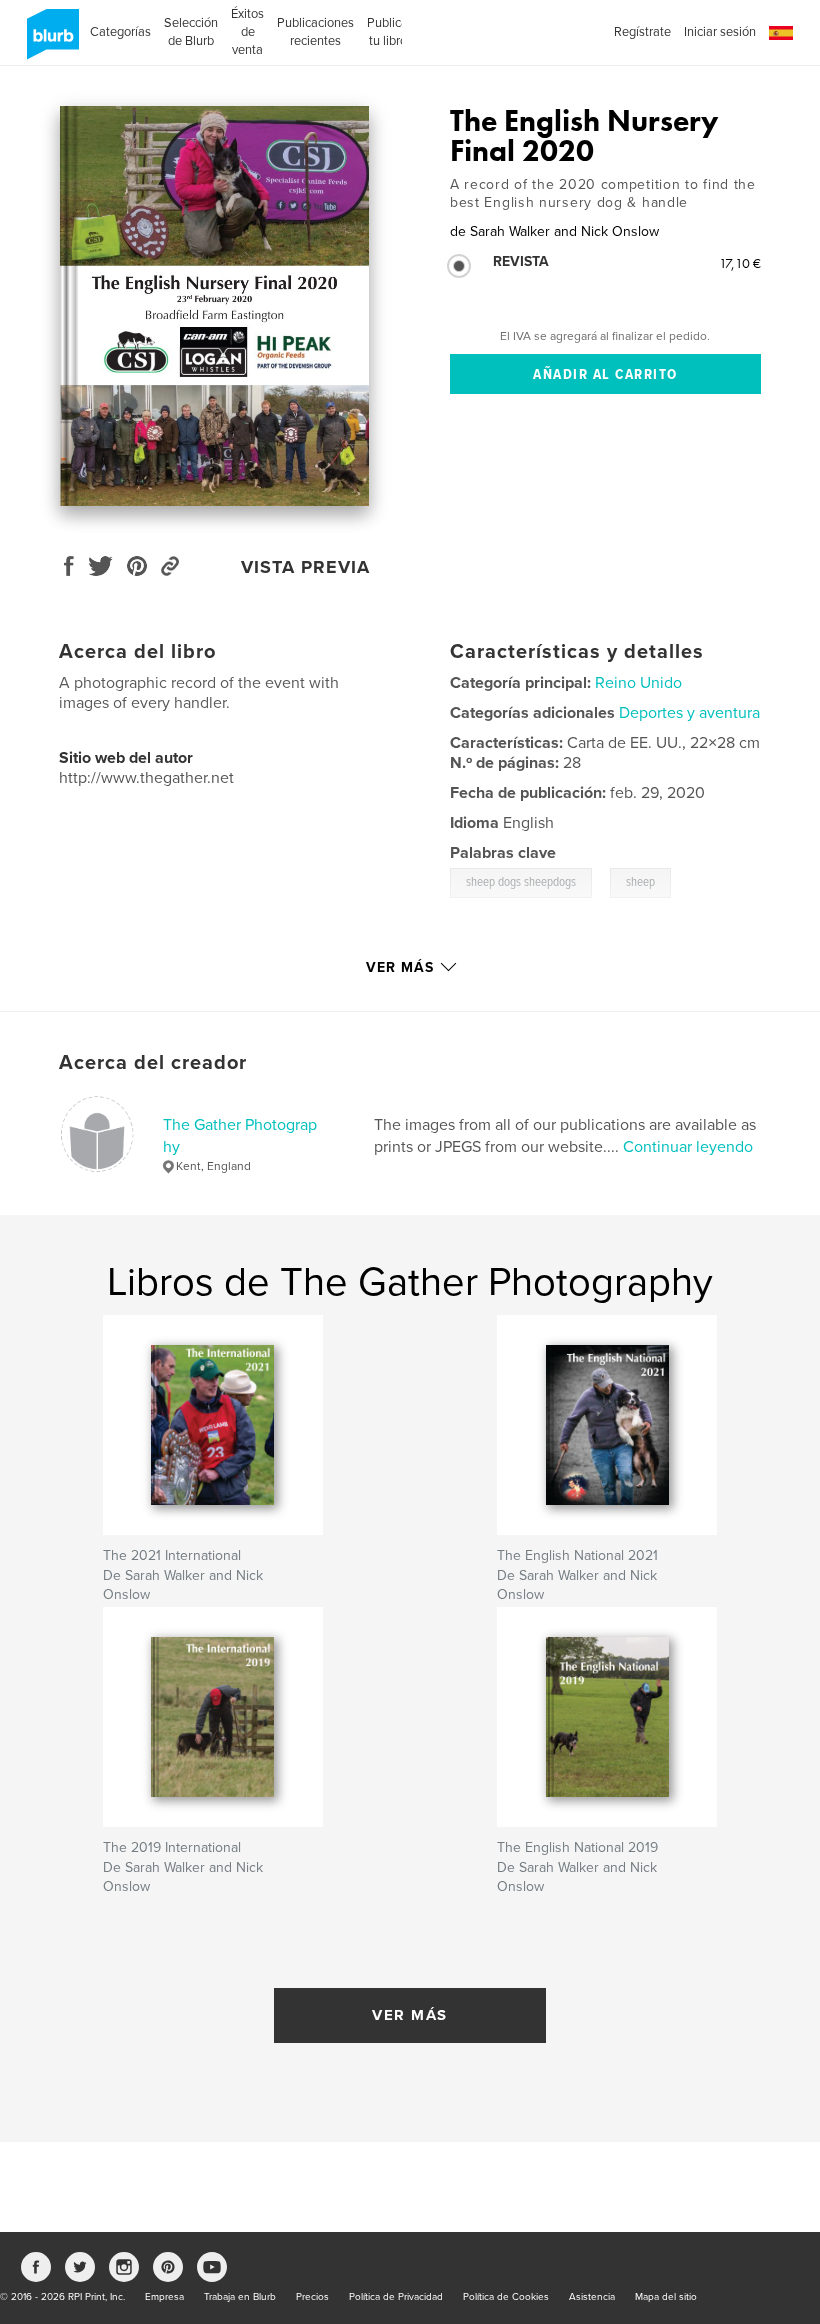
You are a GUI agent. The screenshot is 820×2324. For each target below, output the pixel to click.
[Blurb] (49, 42)
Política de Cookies (506, 2297)
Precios (312, 2297)
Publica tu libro (387, 32)
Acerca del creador (153, 1063)
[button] (781, 33)
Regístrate (642, 32)
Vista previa (305, 567)
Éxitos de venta (247, 32)
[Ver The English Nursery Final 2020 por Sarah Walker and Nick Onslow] (214, 306)
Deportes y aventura (689, 713)
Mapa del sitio (666, 2297)
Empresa (164, 2297)
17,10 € (740, 263)
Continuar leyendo (688, 1147)
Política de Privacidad (396, 2297)
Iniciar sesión (720, 32)
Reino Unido (638, 683)
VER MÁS (410, 2015)
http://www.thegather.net (146, 778)
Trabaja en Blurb (240, 2297)
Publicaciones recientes (315, 32)
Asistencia (592, 2297)
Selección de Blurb (191, 32)
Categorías (120, 32)
